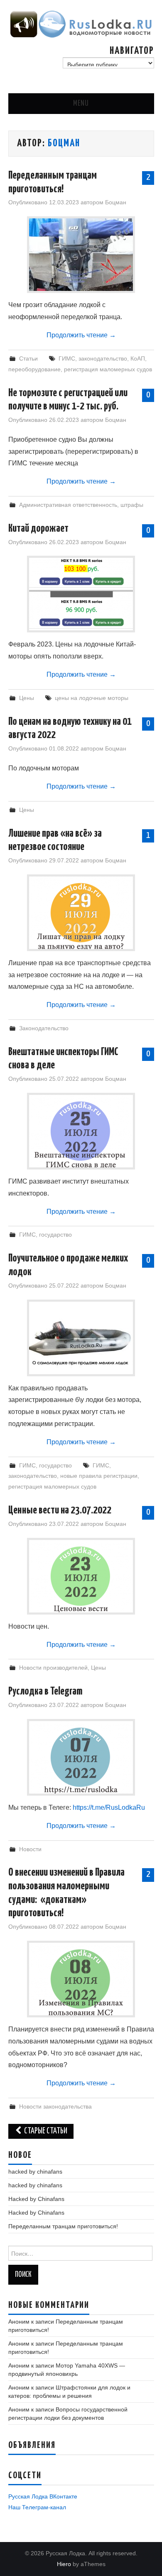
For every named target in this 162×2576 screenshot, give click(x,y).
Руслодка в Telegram (45, 1691)
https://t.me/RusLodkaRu (109, 1807)
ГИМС (67, 358)
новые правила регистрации (99, 1476)
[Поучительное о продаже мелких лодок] (81, 1338)
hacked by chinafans (35, 2172)
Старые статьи (45, 2131)
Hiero (64, 2564)
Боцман (64, 143)
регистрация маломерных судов (108, 369)
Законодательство (44, 1028)
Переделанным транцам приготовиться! (63, 2226)
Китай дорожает (38, 529)
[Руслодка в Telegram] (81, 1757)
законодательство (103, 358)
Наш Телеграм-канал (37, 2507)
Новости (30, 1849)
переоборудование (34, 369)
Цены (27, 698)
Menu (81, 104)
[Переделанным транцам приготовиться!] (81, 255)
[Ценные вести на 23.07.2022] (81, 1576)
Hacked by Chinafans (36, 2199)
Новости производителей (53, 1668)
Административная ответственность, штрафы (81, 505)
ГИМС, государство (45, 1235)
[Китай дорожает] (81, 594)
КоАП (138, 358)
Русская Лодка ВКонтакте (43, 2496)
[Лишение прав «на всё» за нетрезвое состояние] (81, 913)
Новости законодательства (55, 2106)
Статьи (28, 358)
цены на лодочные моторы (92, 698)
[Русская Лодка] (81, 24)
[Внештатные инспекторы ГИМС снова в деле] (81, 1131)
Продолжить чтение (81, 335)
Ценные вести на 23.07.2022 (60, 1510)
